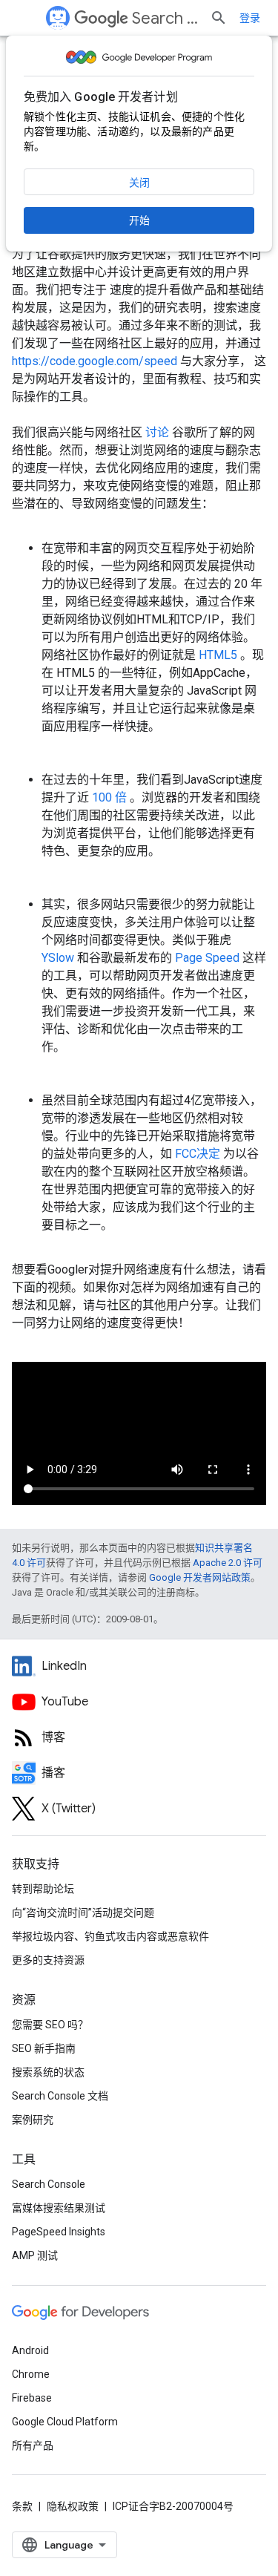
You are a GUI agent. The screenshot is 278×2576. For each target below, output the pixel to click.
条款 (22, 2506)
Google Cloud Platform (65, 2422)
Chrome (31, 2374)
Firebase (32, 2398)
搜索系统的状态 (48, 2072)
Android (30, 2350)
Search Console (49, 2184)
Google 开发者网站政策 (200, 1577)
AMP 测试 (35, 2255)
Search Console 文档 (60, 2096)
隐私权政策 (73, 2506)
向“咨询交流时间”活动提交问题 (83, 1913)
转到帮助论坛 (43, 1889)
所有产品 (33, 2445)
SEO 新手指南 (44, 2048)
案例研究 (33, 2120)
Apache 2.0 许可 (228, 1563)
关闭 (139, 183)
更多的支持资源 (48, 1960)
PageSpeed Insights (59, 2232)
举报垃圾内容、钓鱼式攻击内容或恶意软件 (110, 1936)
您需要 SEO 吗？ (50, 2025)
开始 (139, 220)
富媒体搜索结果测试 (59, 2208)
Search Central (165, 18)
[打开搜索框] (219, 18)
